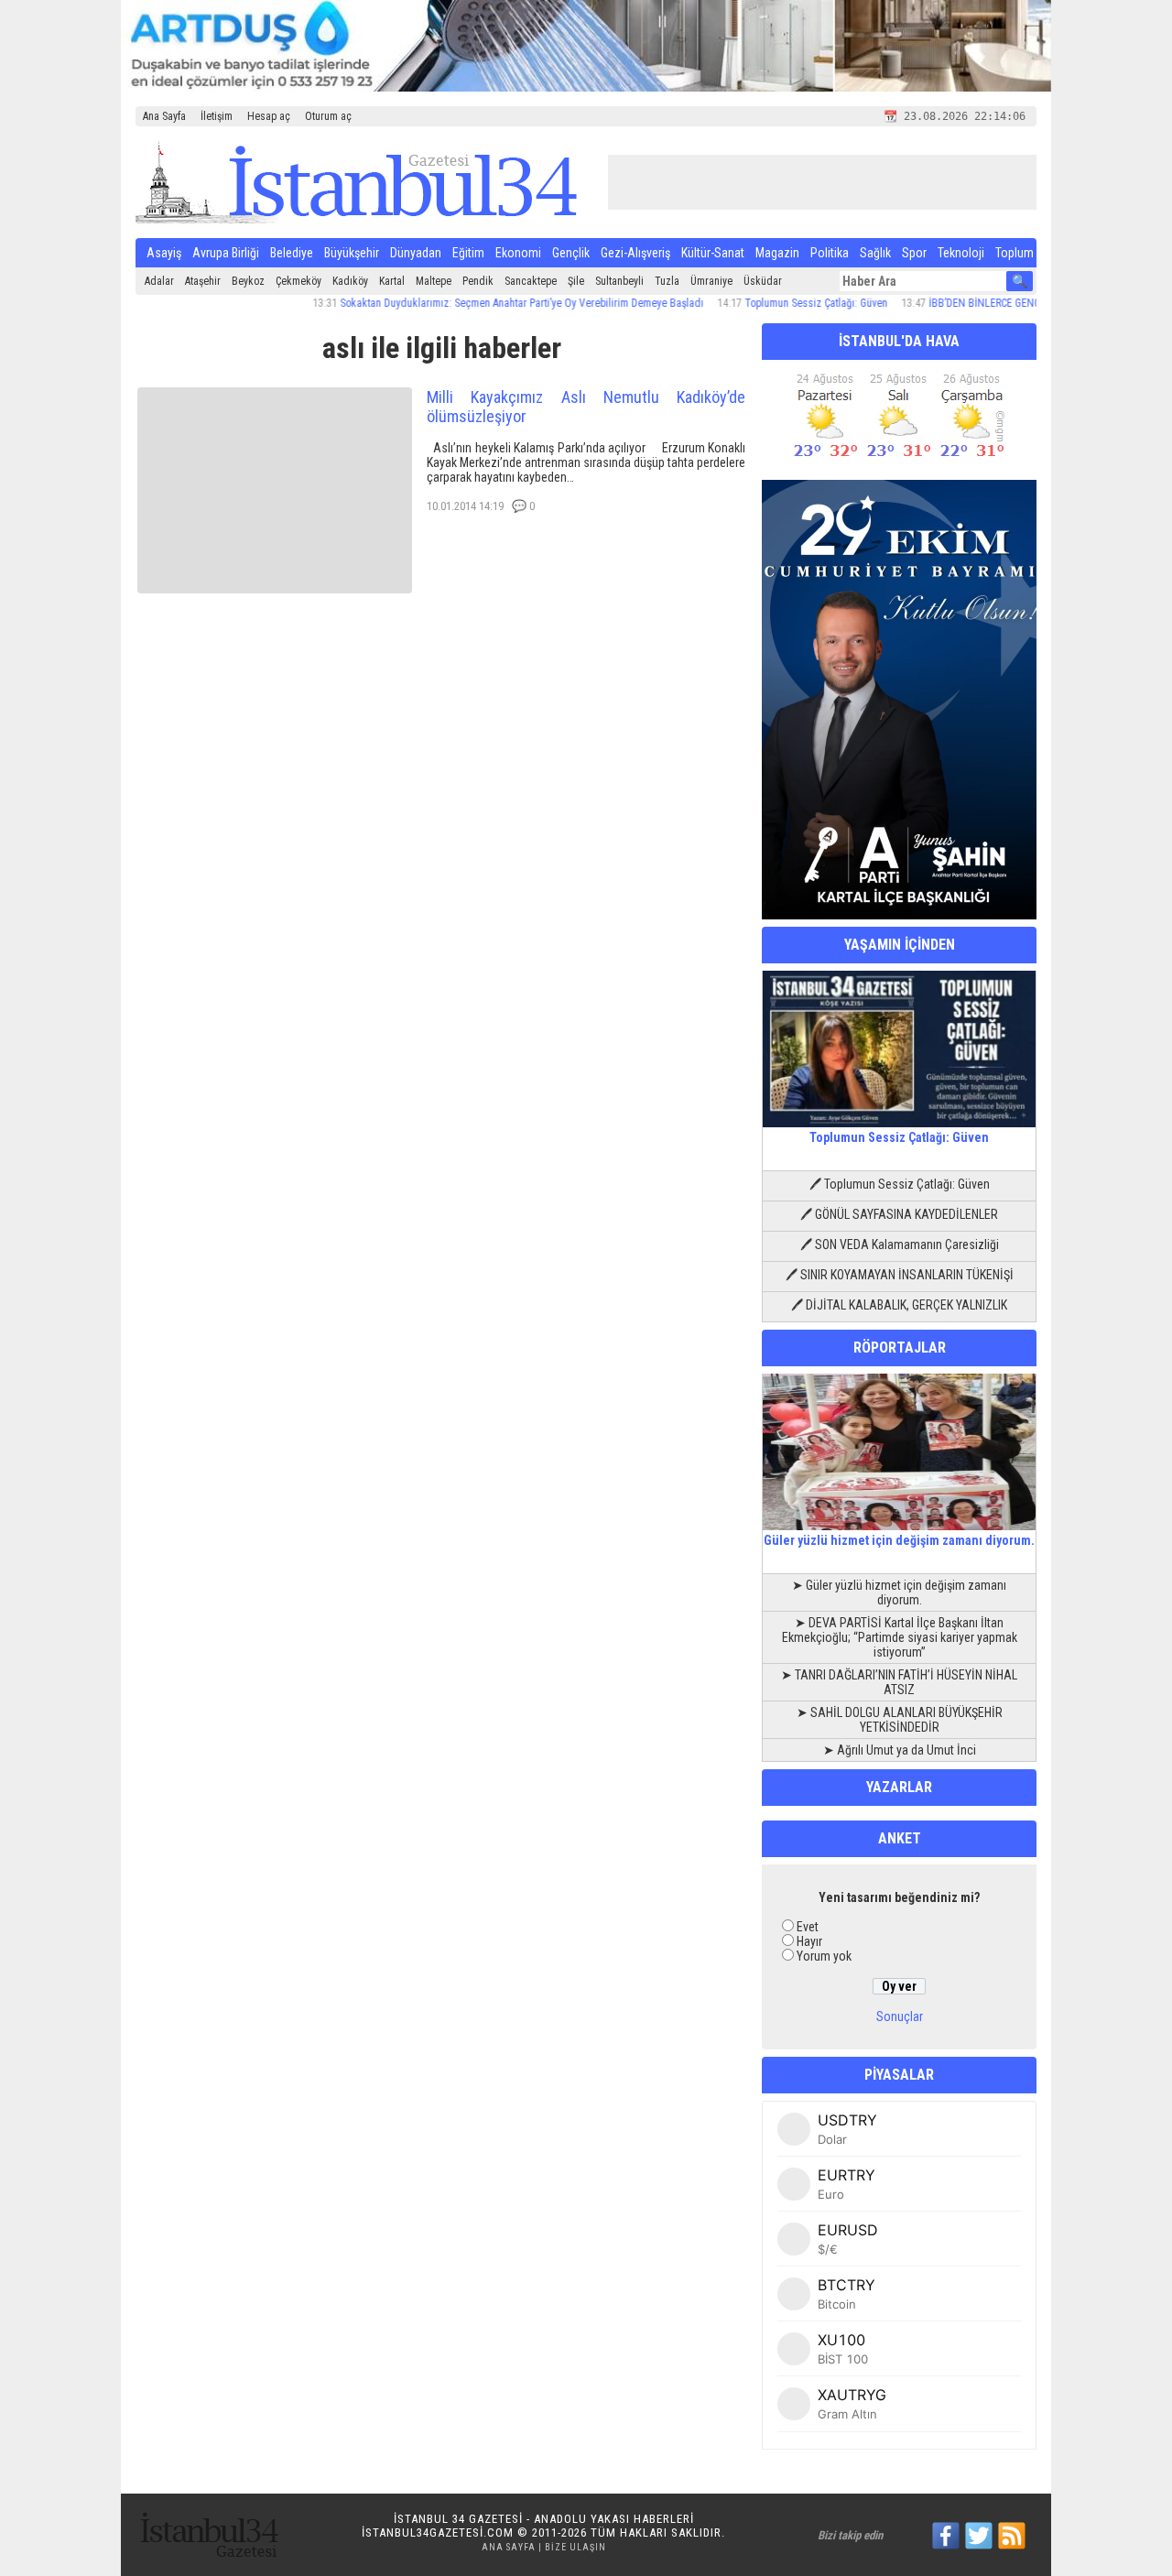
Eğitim (468, 253)
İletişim (217, 116)
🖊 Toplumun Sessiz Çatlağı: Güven (900, 1184)
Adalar (159, 281)
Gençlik (571, 253)
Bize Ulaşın (575, 2547)
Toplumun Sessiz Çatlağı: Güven (775, 303)
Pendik (478, 281)
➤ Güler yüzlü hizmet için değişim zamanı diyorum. (899, 1592)
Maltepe (434, 281)
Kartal (392, 281)
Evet (808, 1927)
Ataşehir (203, 281)
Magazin (777, 253)
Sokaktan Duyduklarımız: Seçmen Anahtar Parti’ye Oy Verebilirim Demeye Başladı (480, 303)
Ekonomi (518, 253)
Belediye (292, 253)
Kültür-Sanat (713, 253)
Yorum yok (824, 1956)
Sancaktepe (531, 281)
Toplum (1015, 253)
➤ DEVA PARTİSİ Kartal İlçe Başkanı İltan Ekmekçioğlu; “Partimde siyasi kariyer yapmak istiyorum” (900, 1637)
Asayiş (164, 253)
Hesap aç (269, 116)
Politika (830, 253)
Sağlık (875, 253)
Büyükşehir (352, 253)
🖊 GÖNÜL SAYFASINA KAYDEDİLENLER (899, 1214)
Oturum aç (328, 116)
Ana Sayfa (164, 116)
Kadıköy (350, 281)
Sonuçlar (900, 2016)
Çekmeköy (298, 281)
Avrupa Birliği (226, 253)
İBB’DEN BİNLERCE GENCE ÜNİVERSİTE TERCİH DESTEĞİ (1012, 303)
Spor (914, 253)
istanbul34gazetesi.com (438, 2533)
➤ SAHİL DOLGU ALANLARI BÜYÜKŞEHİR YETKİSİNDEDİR (900, 1720)
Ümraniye (711, 281)
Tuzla (667, 281)
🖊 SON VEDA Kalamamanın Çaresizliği (900, 1245)
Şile (576, 281)
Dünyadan (416, 253)
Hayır (809, 1941)
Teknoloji (961, 253)
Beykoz (248, 281)
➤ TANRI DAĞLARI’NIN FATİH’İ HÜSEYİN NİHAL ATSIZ (899, 1682)
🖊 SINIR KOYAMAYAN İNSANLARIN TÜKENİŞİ (900, 1275)
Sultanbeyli (619, 281)
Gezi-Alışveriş (635, 253)
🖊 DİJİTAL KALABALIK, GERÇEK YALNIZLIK (899, 1305)
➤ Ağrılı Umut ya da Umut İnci (900, 1750)
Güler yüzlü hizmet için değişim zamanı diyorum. (899, 1540)
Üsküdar (763, 281)
